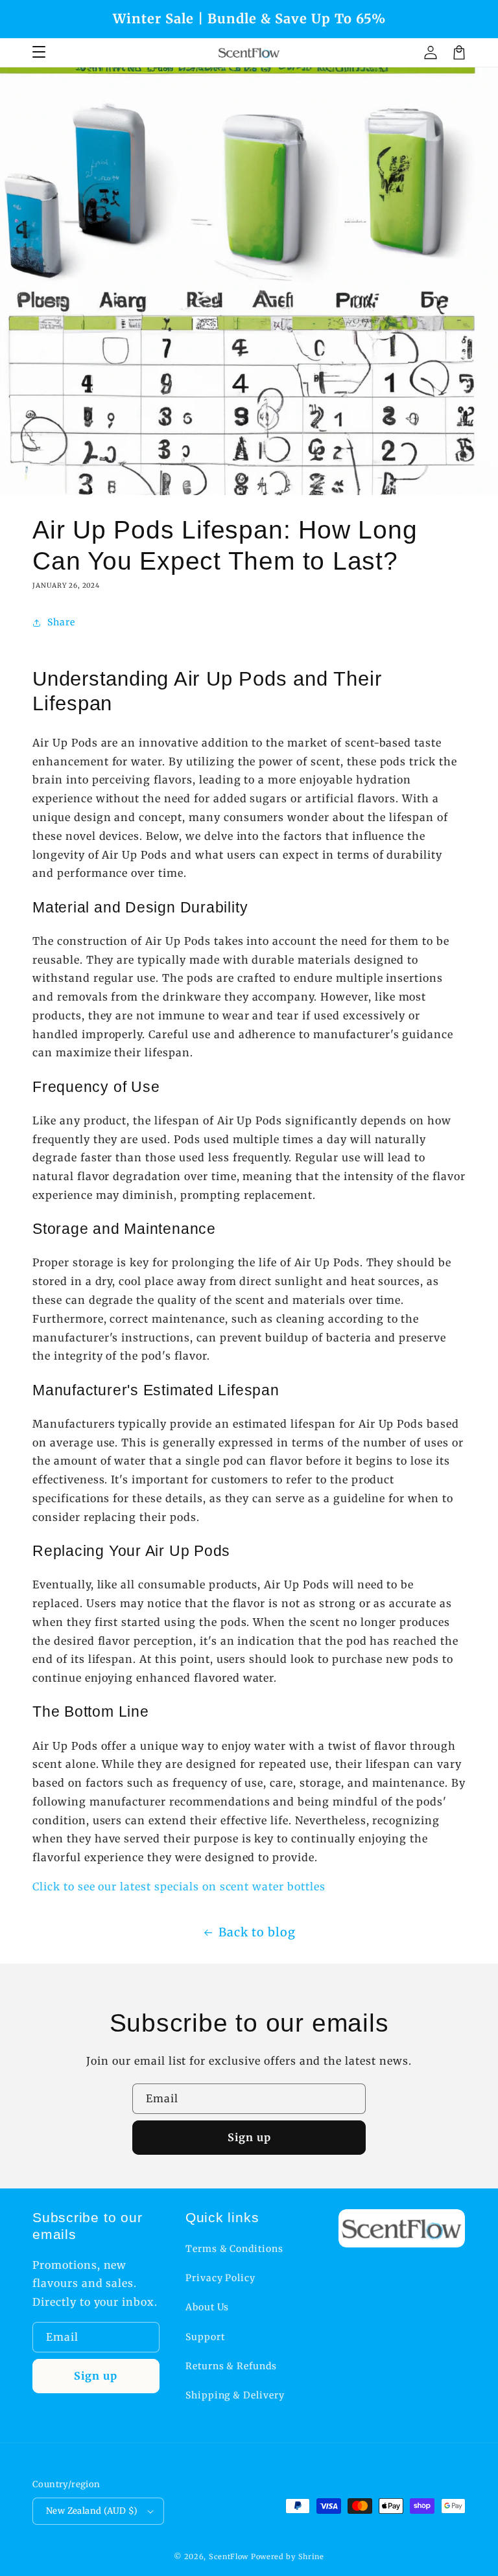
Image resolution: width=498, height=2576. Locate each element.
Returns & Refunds (231, 2366)
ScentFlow (229, 2557)
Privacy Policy (220, 2278)
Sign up (249, 2137)
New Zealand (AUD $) (92, 2511)
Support (205, 2337)
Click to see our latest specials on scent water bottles (179, 1886)
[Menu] (39, 52)
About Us (207, 2307)
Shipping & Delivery (235, 2395)
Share (61, 622)
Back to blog (257, 1932)
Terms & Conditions (234, 2249)
